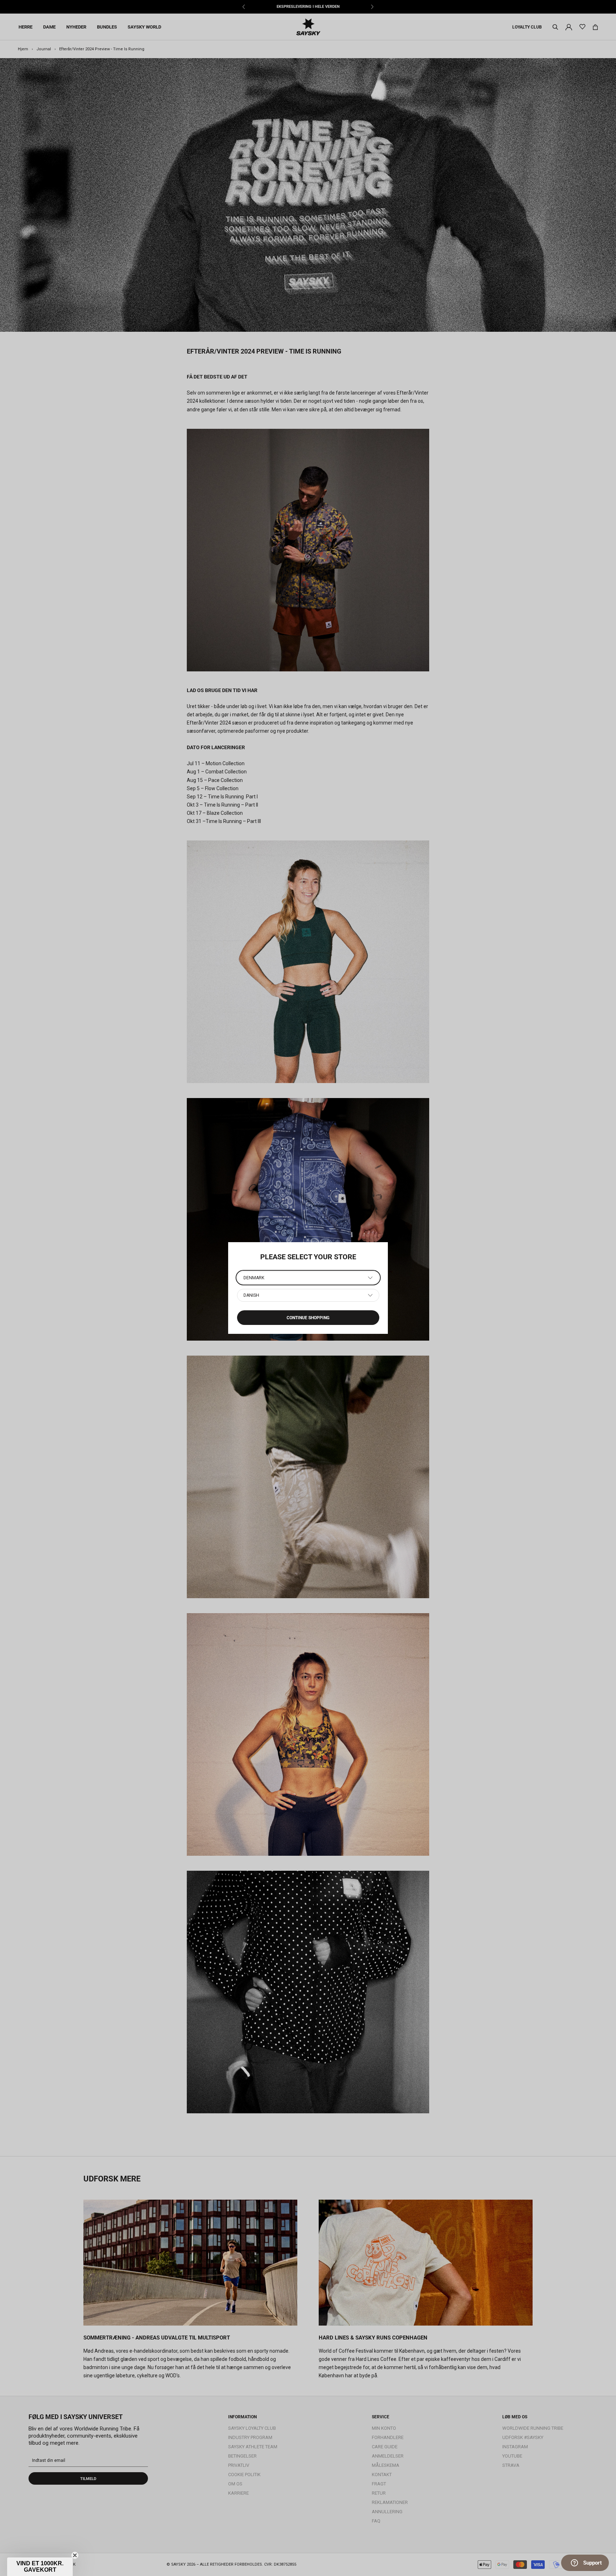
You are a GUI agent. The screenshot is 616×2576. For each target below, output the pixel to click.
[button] (40, 2567)
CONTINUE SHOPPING (308, 1318)
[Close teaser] (75, 2555)
